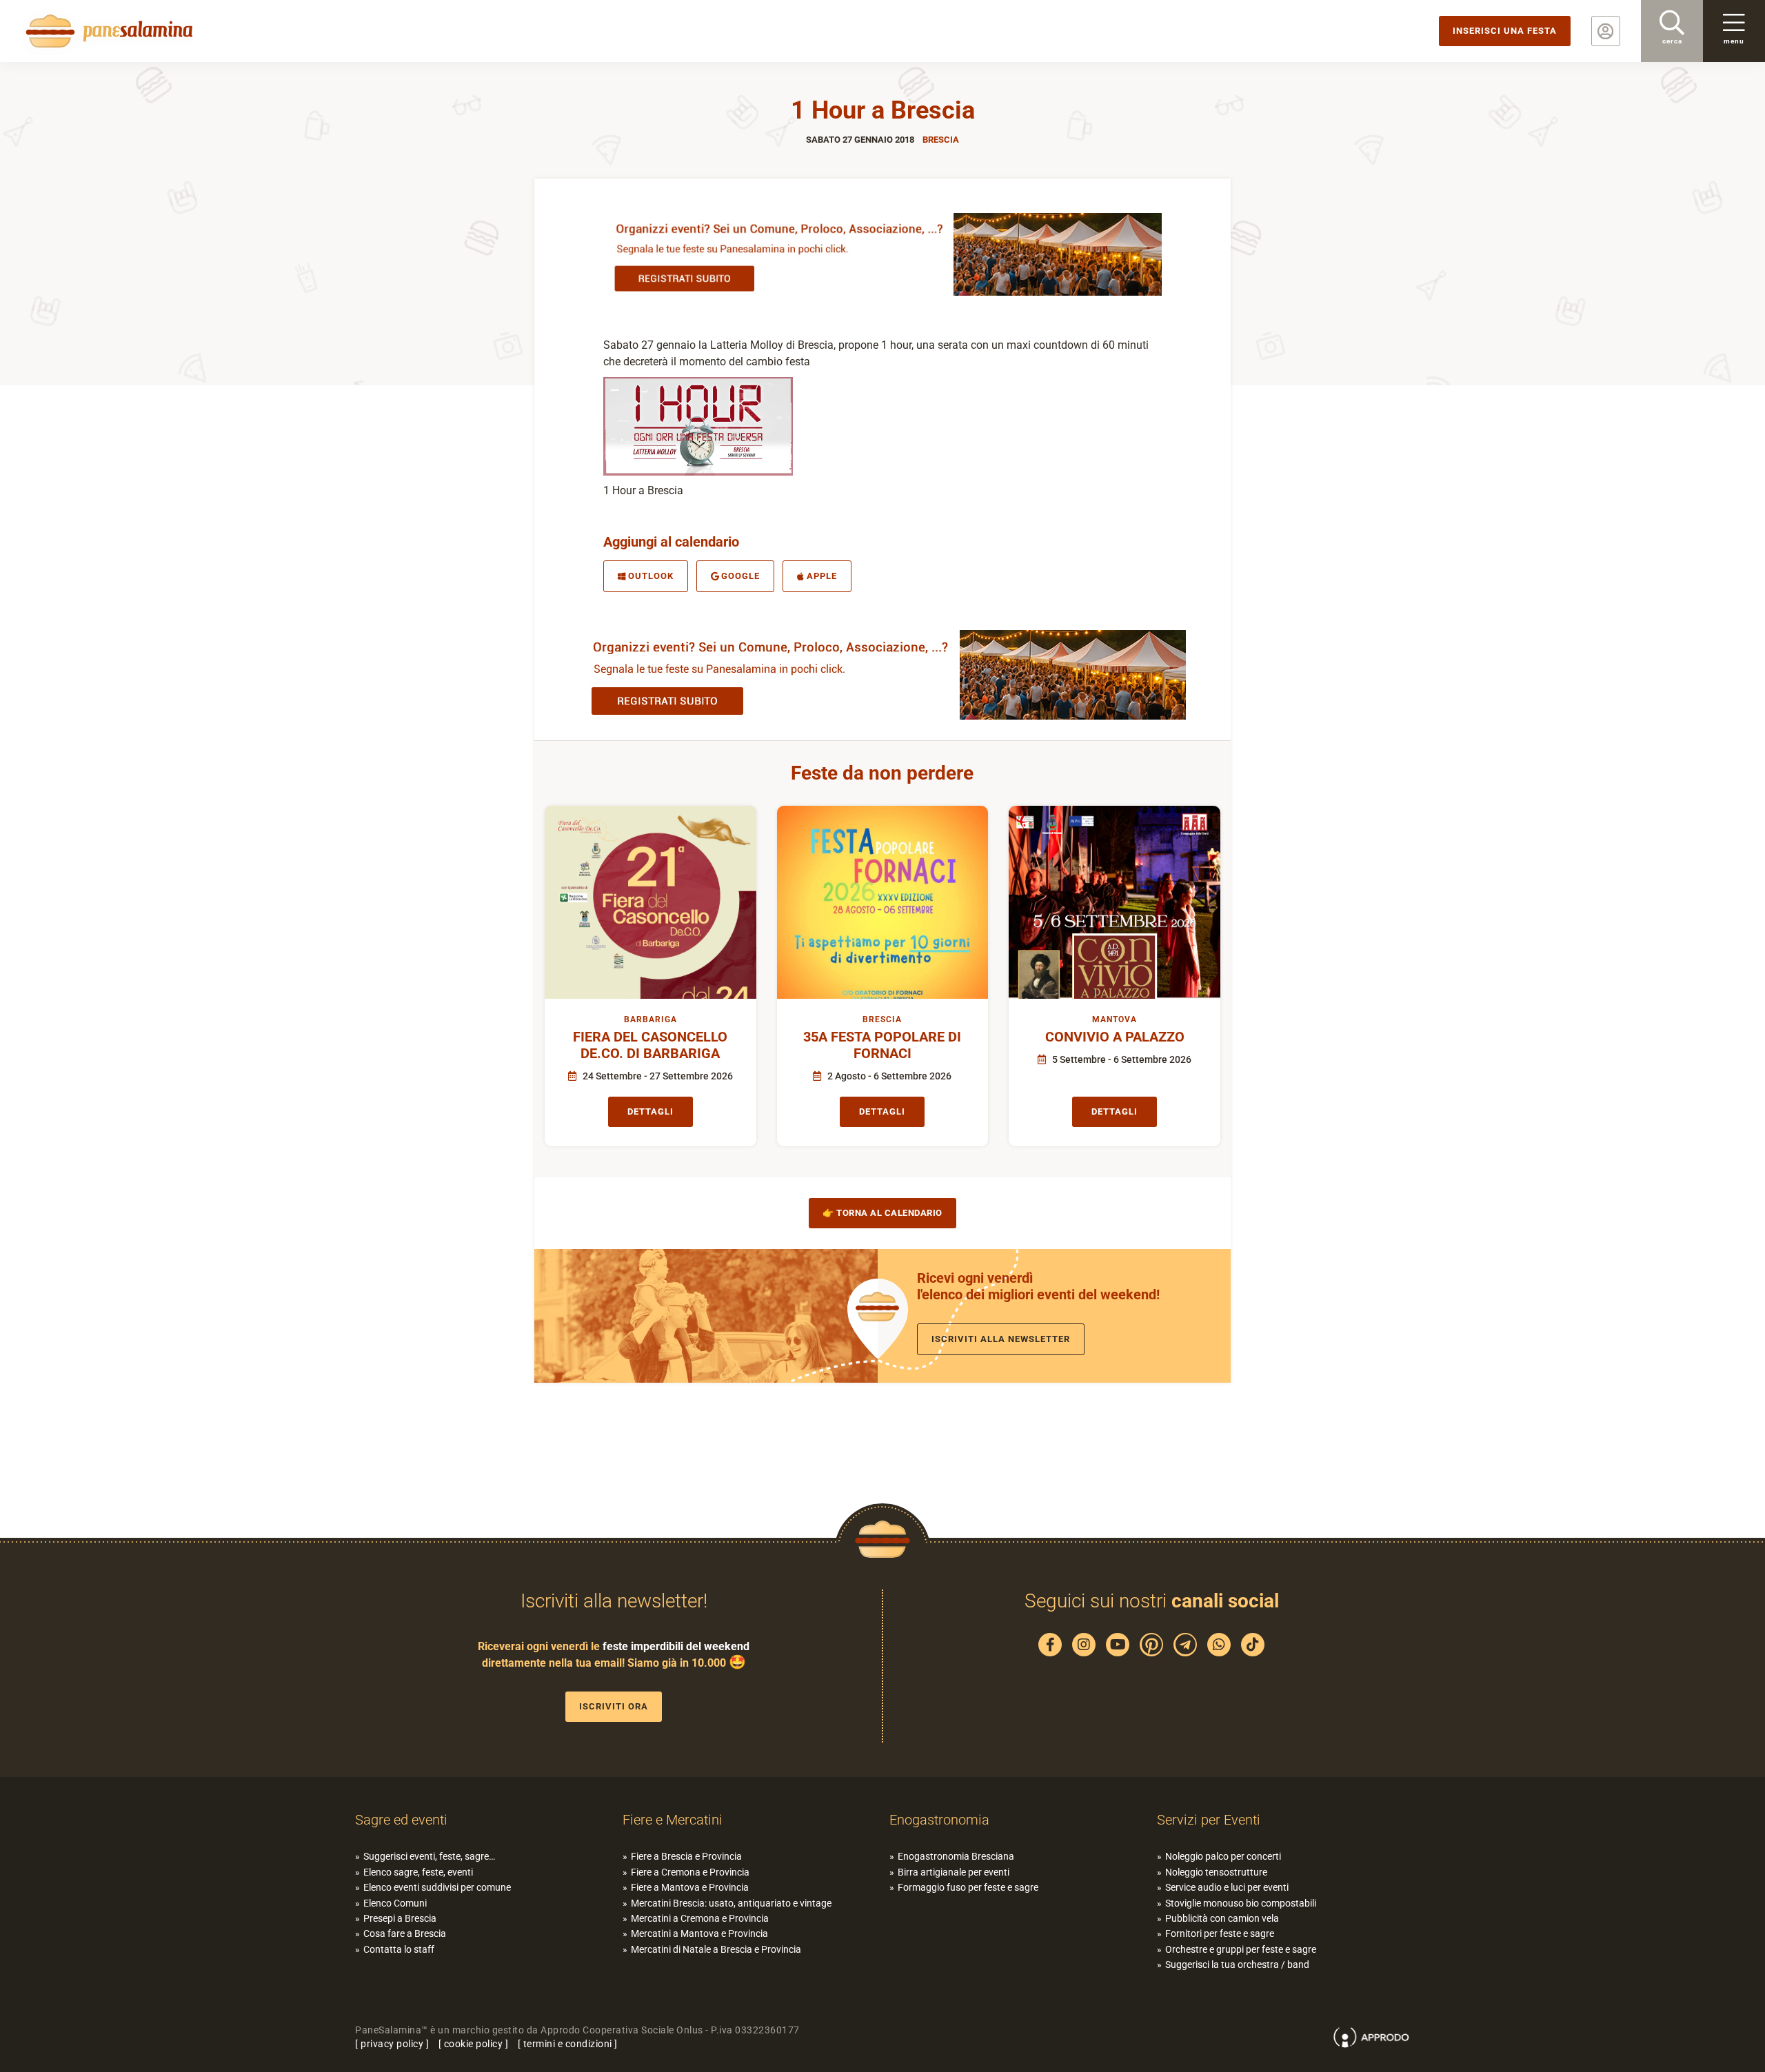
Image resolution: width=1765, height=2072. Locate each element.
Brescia (941, 140)
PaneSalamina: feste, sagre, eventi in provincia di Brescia (107, 31)
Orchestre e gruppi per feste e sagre (1241, 1949)
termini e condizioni (568, 2044)
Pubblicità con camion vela (1222, 1918)
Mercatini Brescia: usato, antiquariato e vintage (731, 1903)
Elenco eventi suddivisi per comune (437, 1887)
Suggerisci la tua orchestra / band (1237, 1964)
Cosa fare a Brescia (405, 1933)
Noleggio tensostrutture (1216, 1872)
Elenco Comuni (395, 1903)
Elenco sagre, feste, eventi (418, 1872)
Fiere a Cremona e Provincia (690, 1872)
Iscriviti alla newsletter (1001, 1339)
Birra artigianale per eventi (954, 1872)
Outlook (651, 576)
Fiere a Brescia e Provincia (686, 1856)
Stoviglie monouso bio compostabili (1241, 1903)
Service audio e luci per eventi (1227, 1887)
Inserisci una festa (1505, 31)
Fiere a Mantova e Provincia (690, 1887)
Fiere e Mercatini (673, 1820)
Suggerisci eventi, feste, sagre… (429, 1856)
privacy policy (392, 2044)
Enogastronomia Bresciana (956, 1856)
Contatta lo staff (399, 1949)
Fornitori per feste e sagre (1220, 1933)
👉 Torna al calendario (882, 1213)
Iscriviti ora (614, 1706)
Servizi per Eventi (1209, 1820)
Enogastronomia (939, 1820)
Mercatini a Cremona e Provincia (700, 1918)
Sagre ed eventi (401, 1820)
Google (740, 576)
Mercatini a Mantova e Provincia (699, 1933)
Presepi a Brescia (400, 1918)
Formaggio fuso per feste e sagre (968, 1887)
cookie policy (474, 2044)
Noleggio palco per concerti (1223, 1856)
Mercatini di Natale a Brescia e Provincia (716, 1949)
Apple (822, 576)
